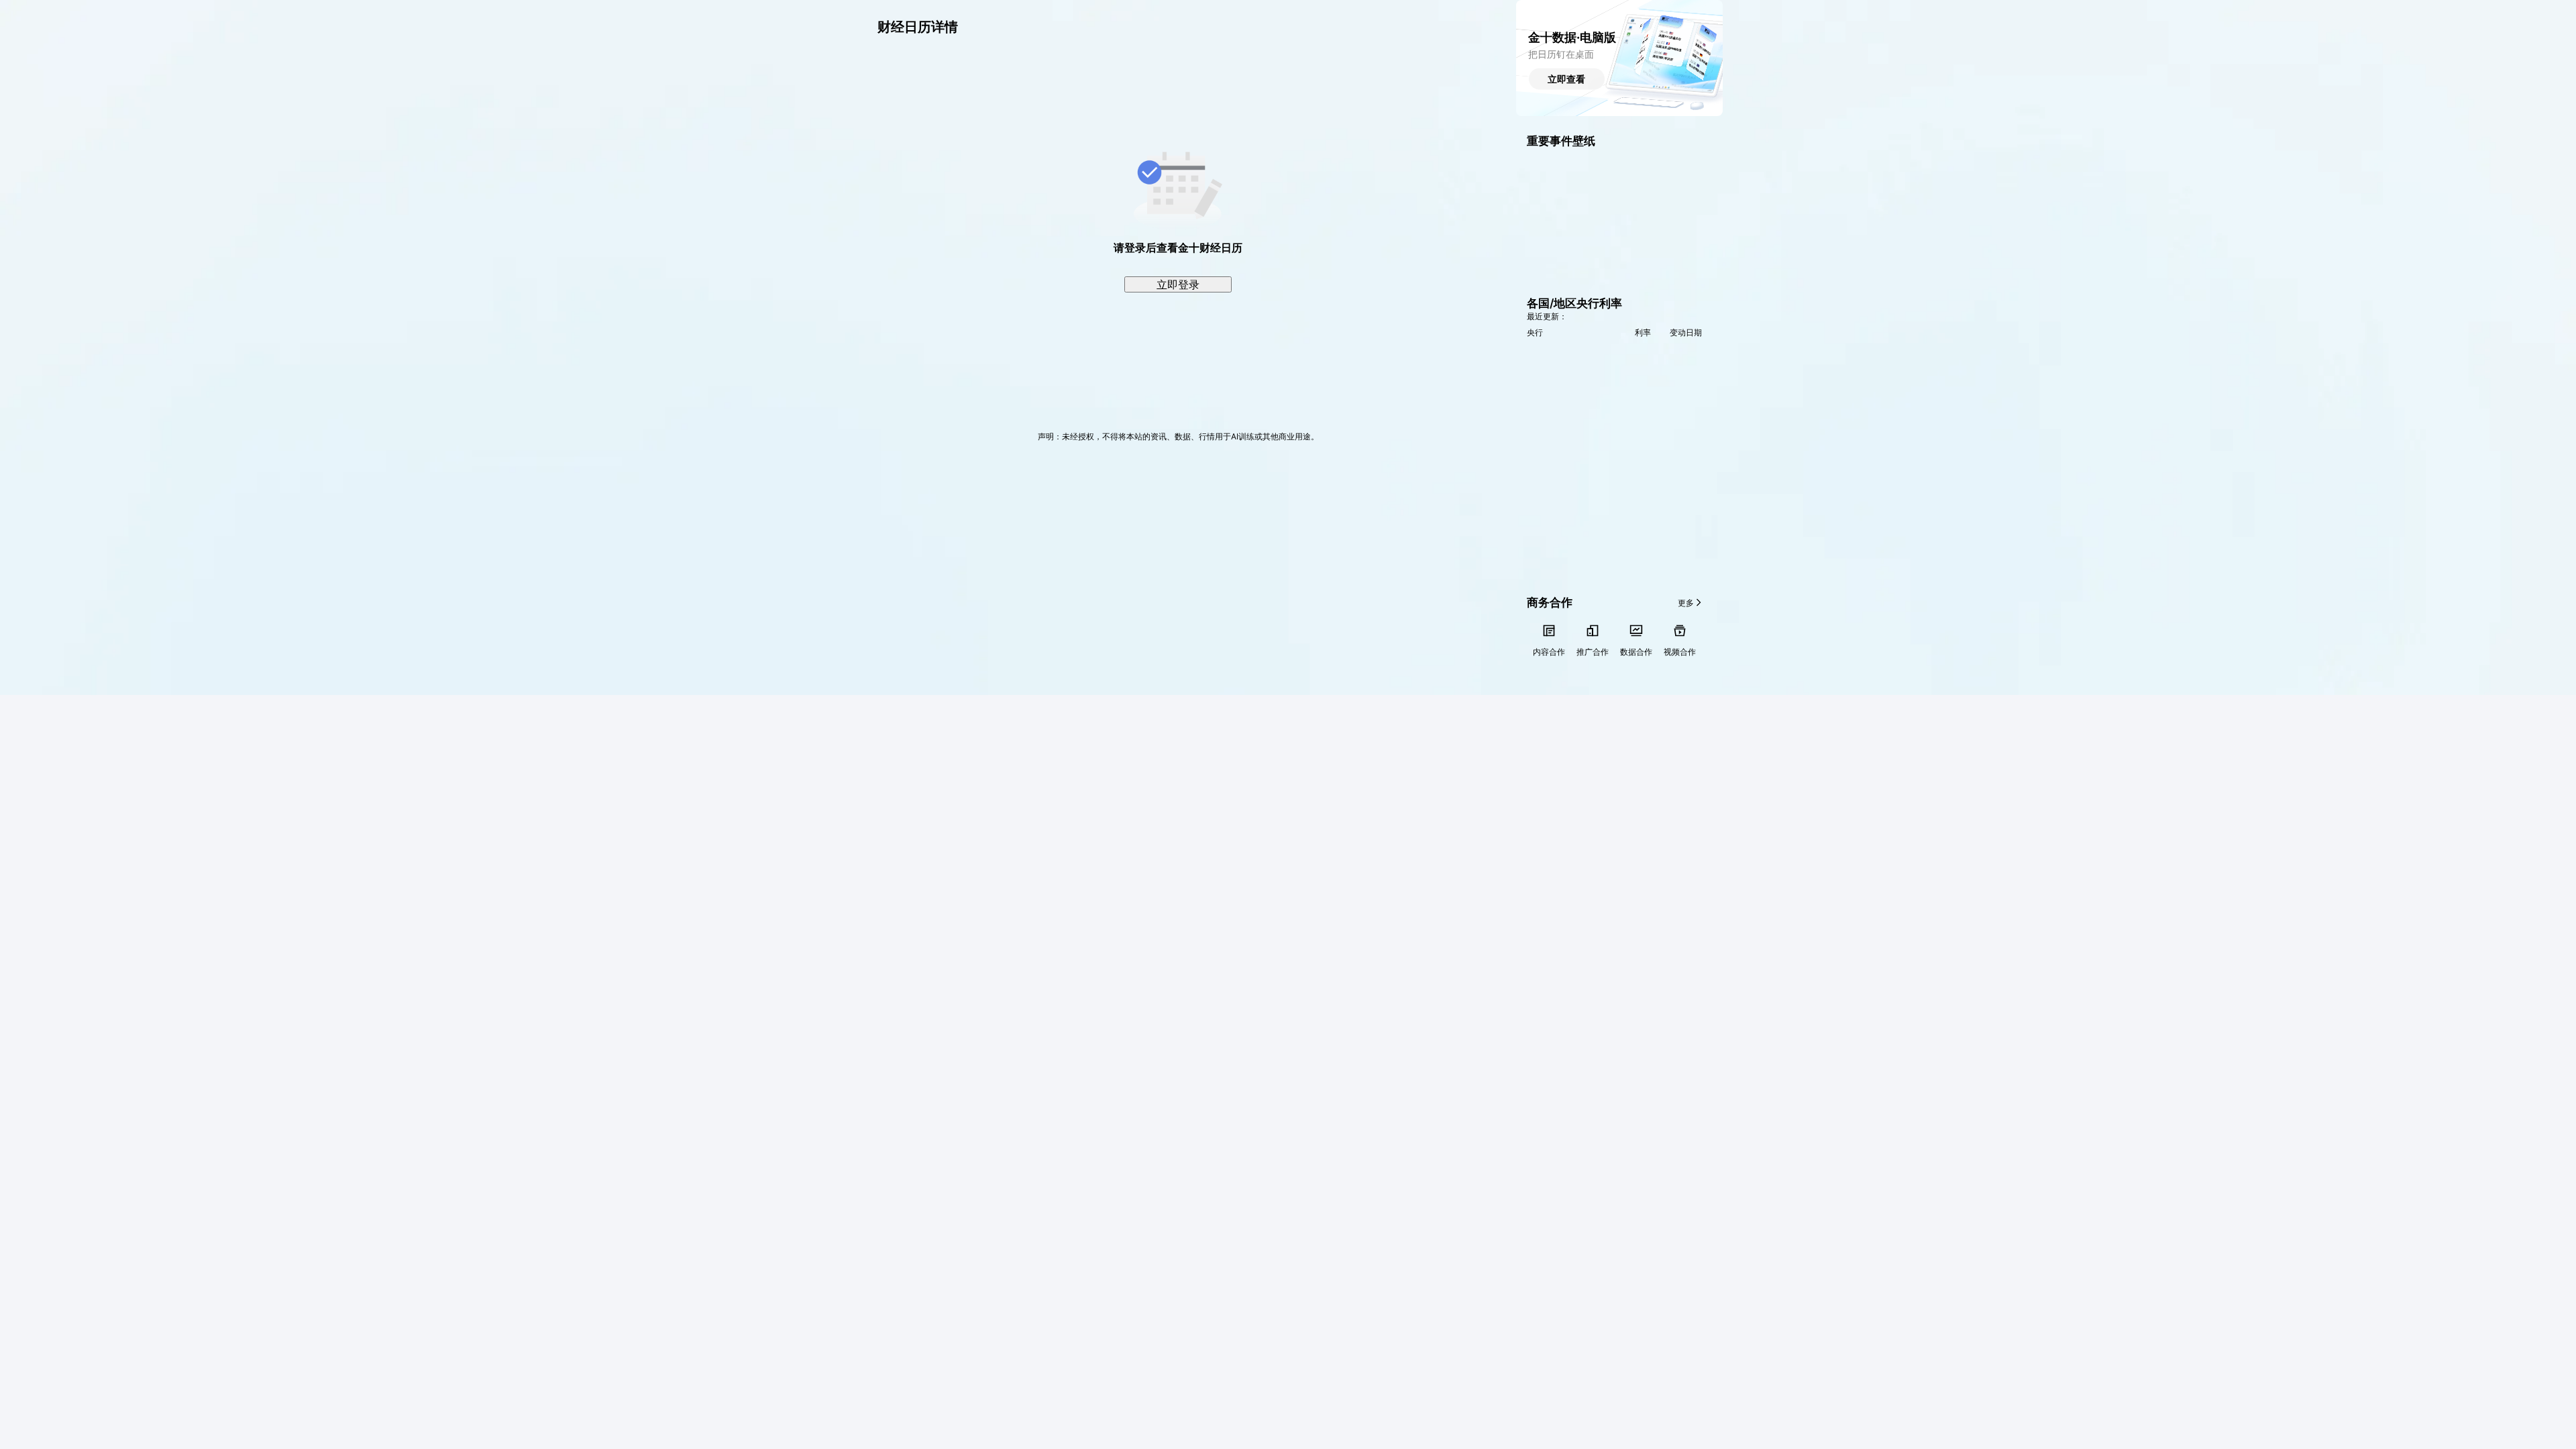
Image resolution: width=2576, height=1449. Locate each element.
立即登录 (1178, 284)
